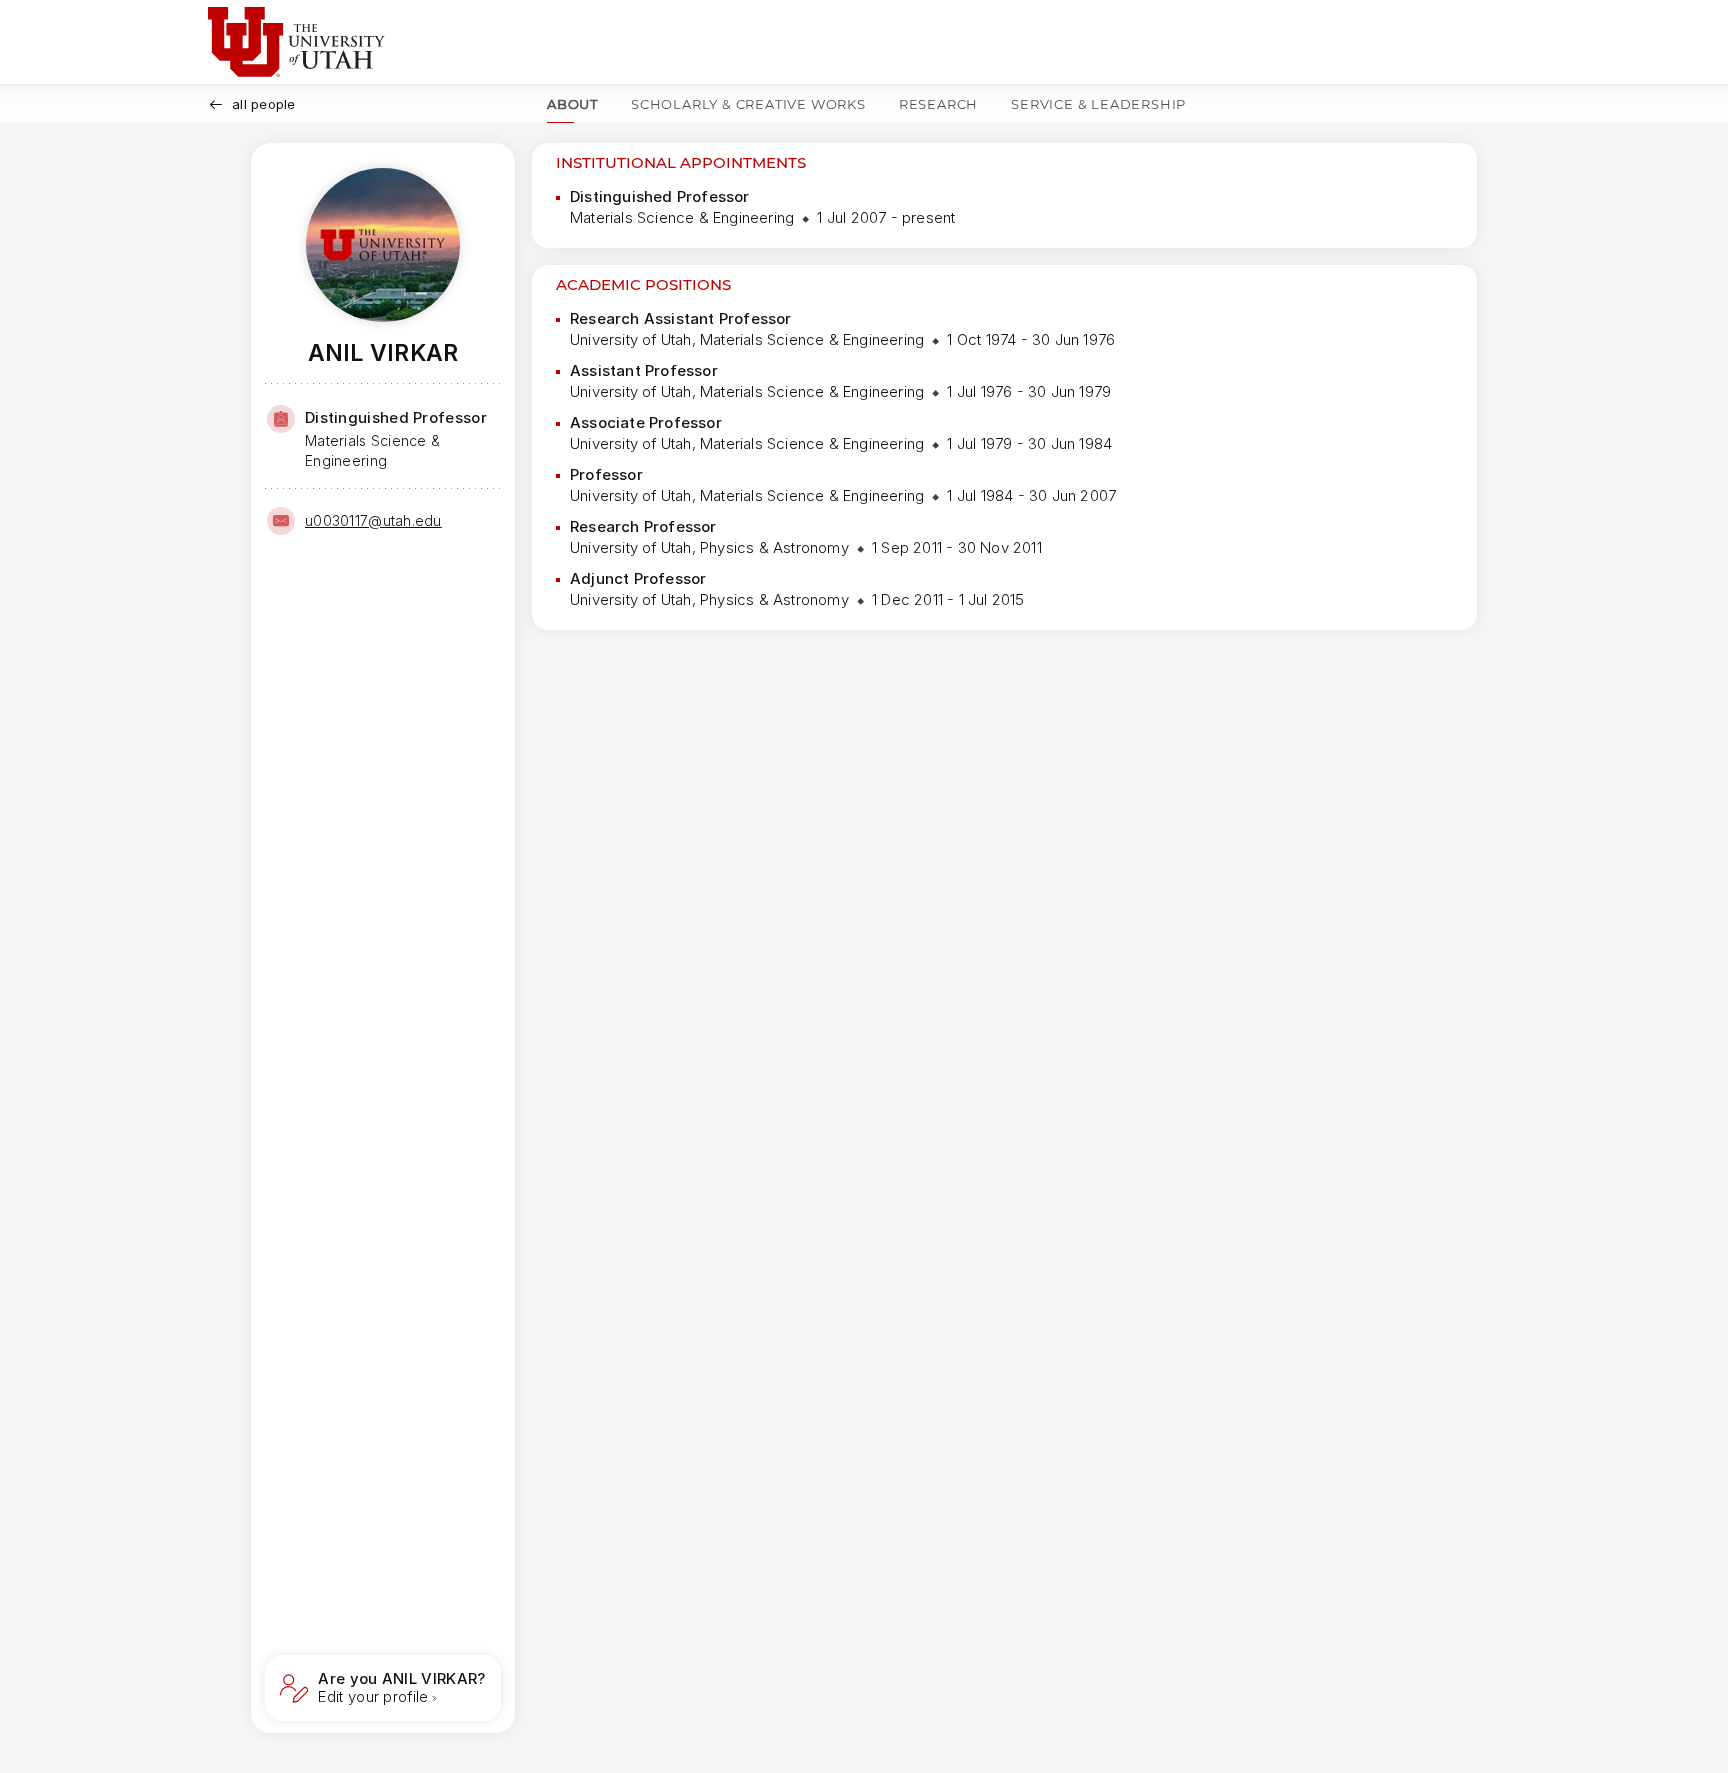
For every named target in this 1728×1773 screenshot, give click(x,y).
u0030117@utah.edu (373, 520)
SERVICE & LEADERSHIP (1098, 104)
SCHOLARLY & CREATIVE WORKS (748, 104)
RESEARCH (938, 104)
